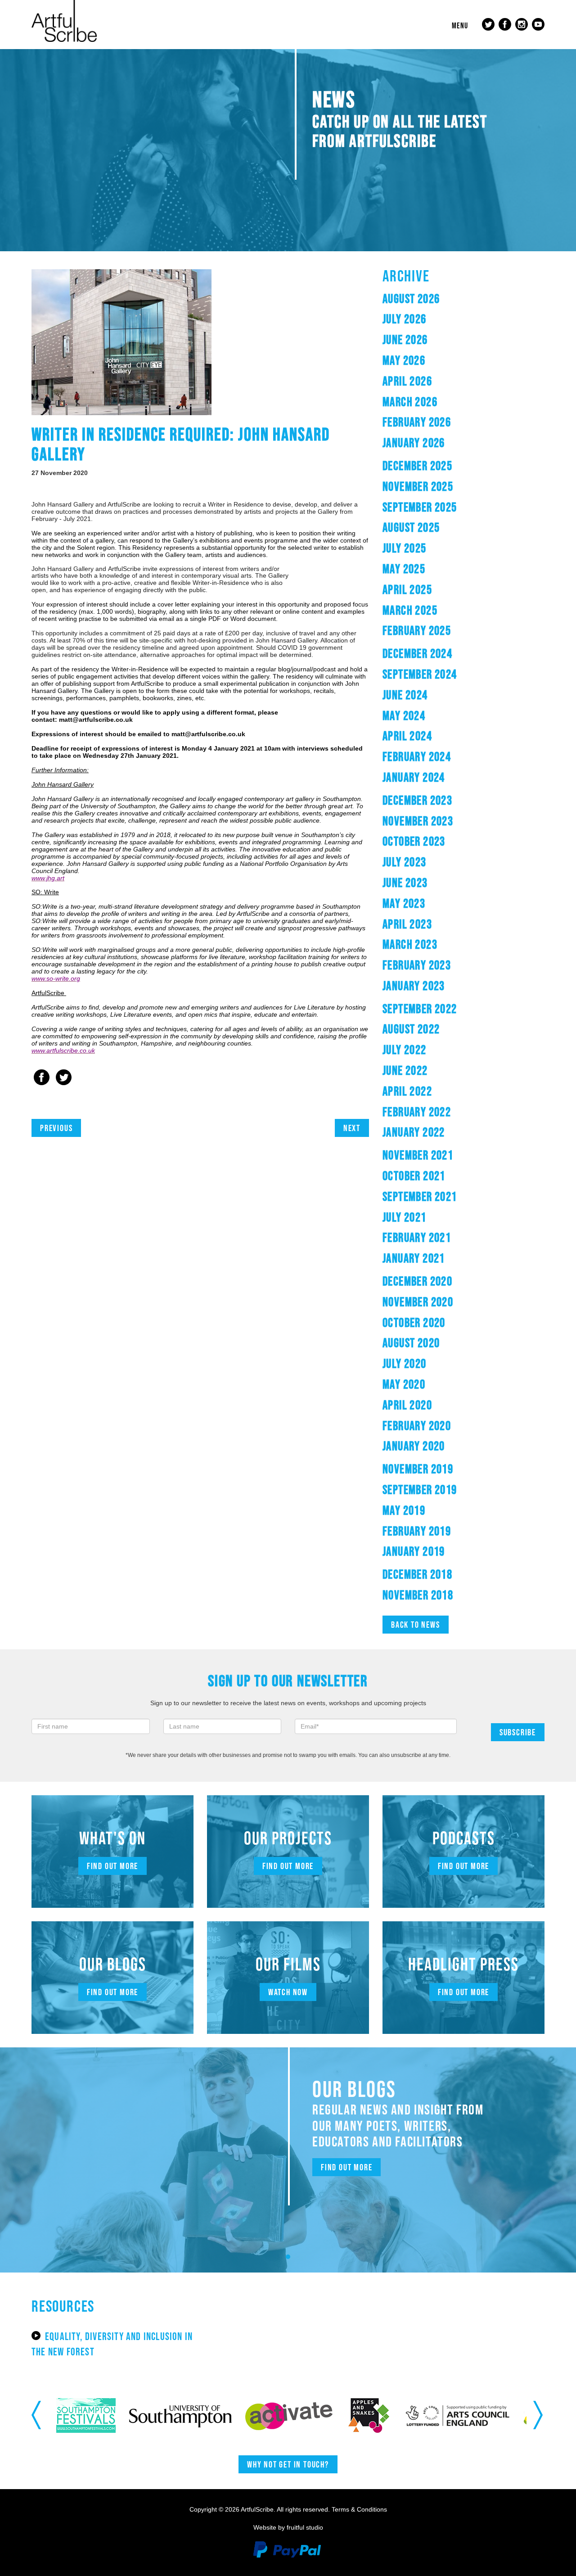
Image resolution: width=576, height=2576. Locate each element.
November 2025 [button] (418, 486)
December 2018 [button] (417, 1574)
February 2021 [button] (417, 1237)
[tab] (463, 299)
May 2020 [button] (404, 1384)
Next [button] (539, 2415)
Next (352, 1128)
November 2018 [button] (418, 1595)
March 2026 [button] (410, 402)
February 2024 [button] (417, 756)
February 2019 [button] (417, 1531)
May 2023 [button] (404, 903)
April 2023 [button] (407, 924)
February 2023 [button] (417, 965)
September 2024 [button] (420, 674)
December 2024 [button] (417, 653)
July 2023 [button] (405, 862)
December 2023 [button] (417, 800)
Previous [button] (37, 2415)
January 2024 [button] (414, 777)
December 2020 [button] (417, 1281)
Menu (460, 26)
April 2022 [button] (407, 1091)
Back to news (416, 1625)
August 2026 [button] (411, 299)
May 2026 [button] (404, 360)
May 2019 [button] (404, 1510)
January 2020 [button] (414, 1446)
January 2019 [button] (414, 1551)
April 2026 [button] (407, 381)
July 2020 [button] (405, 1363)
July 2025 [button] (405, 548)
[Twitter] (64, 1078)
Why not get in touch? (288, 2464)
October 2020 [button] (414, 1322)
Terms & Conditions (359, 2509)
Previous (56, 1128)
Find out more (112, 1866)
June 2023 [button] (405, 883)
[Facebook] (42, 1078)
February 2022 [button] (417, 1112)
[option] (100, 2415)
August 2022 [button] (411, 1029)
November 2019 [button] (418, 1469)
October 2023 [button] (414, 841)
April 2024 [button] (407, 736)
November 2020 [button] (418, 1302)
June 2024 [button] (405, 695)
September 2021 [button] (420, 1196)
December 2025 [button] (417, 466)
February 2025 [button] (417, 630)
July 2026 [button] (405, 319)
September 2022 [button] (420, 1009)
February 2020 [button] (417, 1426)
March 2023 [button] (410, 944)
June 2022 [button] (405, 1070)
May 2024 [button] (404, 715)
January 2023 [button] (414, 986)
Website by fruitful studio (288, 2527)
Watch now (288, 1992)
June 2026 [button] (405, 340)
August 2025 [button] (411, 527)
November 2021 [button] (418, 1155)
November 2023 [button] (418, 821)
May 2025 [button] (404, 569)
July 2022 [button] (405, 1050)
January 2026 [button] (414, 443)
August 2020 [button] (411, 1343)
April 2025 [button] (407, 589)
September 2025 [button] (420, 507)
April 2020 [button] (407, 1405)
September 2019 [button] (420, 1489)
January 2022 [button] (414, 1132)
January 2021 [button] (414, 1258)
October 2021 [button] (414, 1176)
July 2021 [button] (405, 1217)
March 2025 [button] (410, 610)
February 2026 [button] (417, 422)
